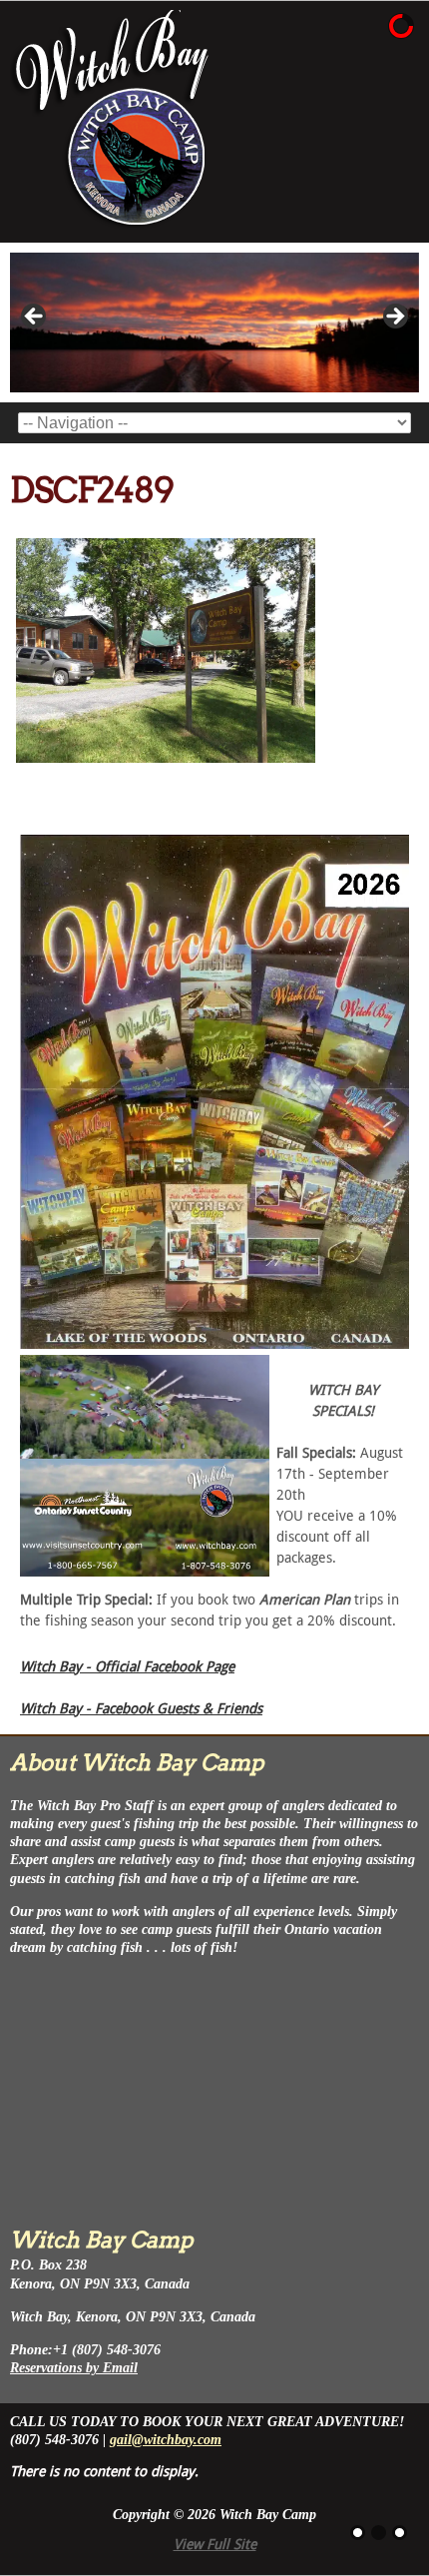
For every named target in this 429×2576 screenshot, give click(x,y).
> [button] (394, 318)
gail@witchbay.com (166, 2440)
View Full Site (215, 2544)
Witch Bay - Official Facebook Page (127, 1666)
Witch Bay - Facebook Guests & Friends (141, 1708)
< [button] (35, 318)
